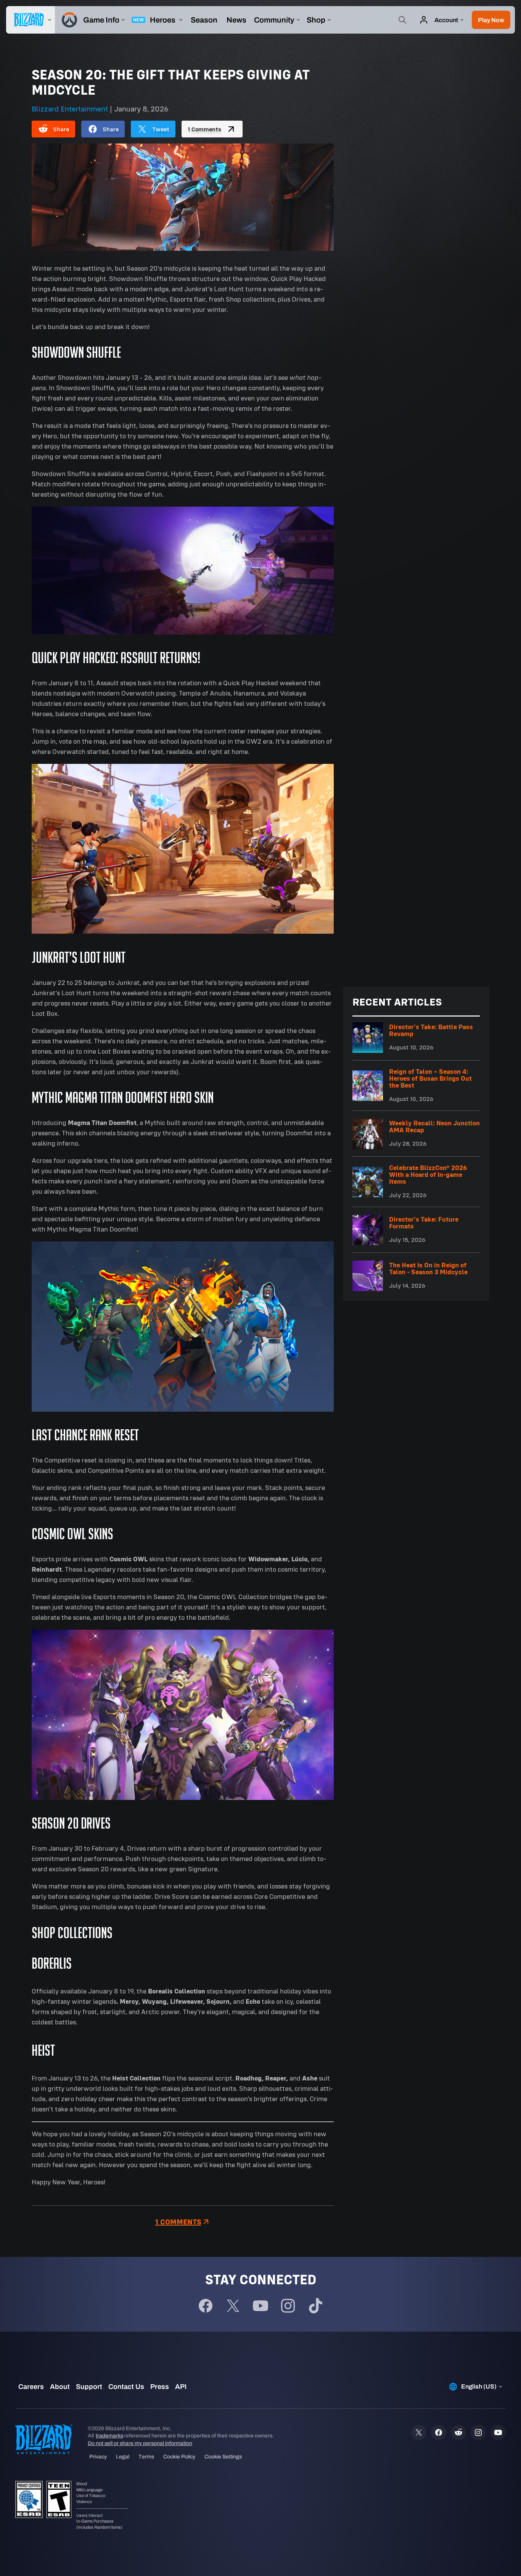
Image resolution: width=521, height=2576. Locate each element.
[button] (491, 20)
